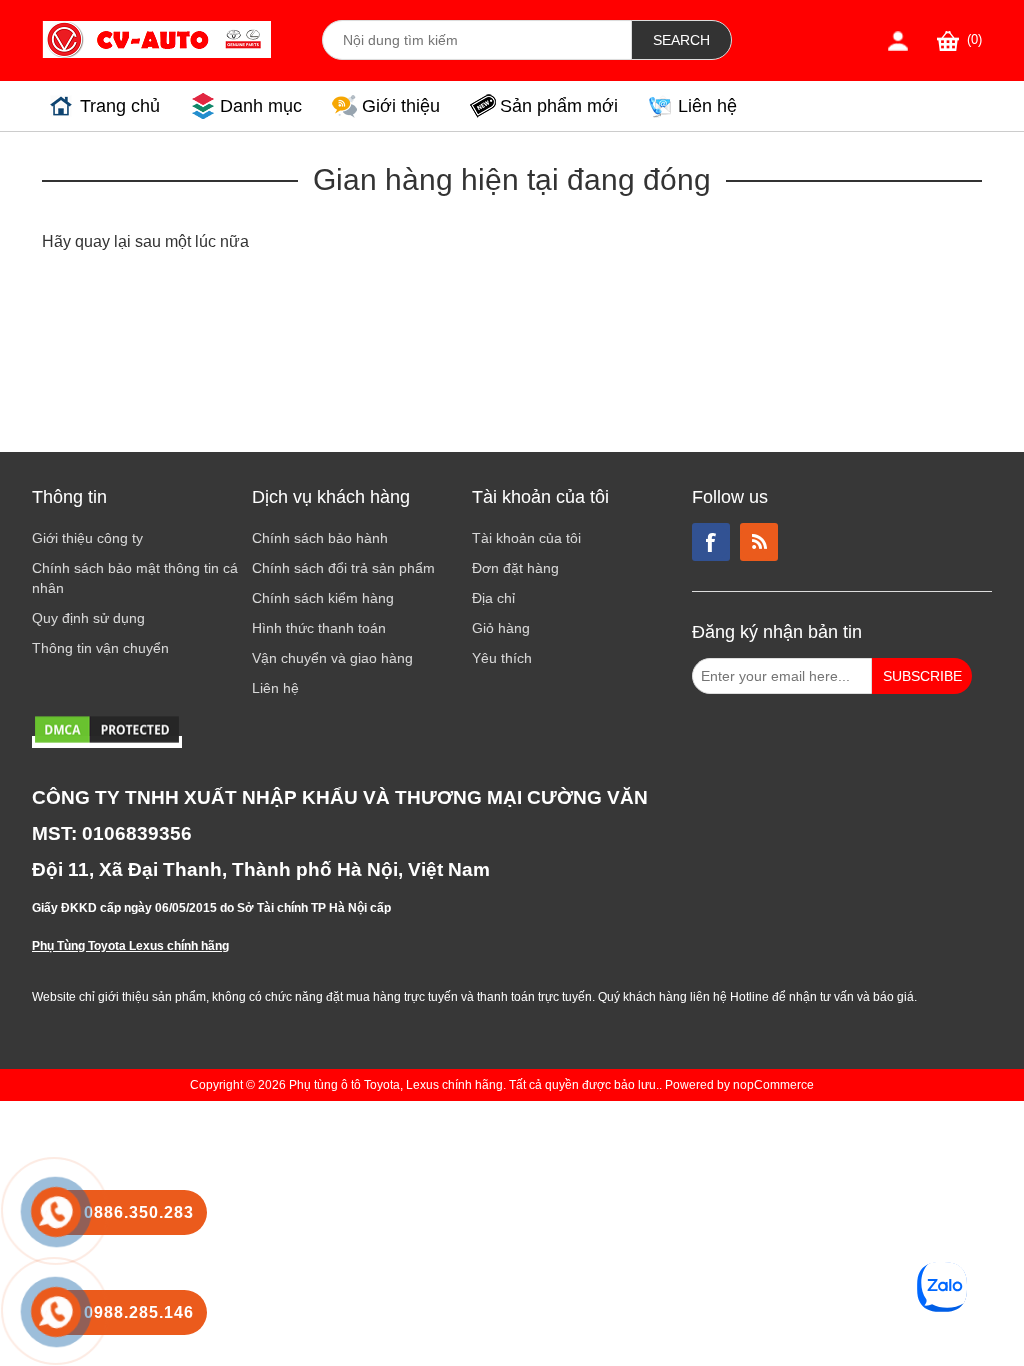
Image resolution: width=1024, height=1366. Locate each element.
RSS (759, 542)
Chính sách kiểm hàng (323, 598)
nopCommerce (773, 1085)
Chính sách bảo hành (320, 538)
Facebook (711, 542)
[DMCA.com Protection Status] (107, 742)
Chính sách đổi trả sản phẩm (343, 568)
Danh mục (261, 106)
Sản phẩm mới (559, 106)
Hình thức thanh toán (319, 628)
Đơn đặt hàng (515, 568)
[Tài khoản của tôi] (898, 40)
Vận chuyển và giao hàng (332, 658)
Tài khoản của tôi (526, 538)
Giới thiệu (401, 106)
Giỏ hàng (501, 628)
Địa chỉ (493, 598)
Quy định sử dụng (88, 618)
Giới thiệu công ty (87, 538)
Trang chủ (120, 106)
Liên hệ (707, 106)
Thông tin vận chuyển (100, 648)
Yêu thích (502, 658)
